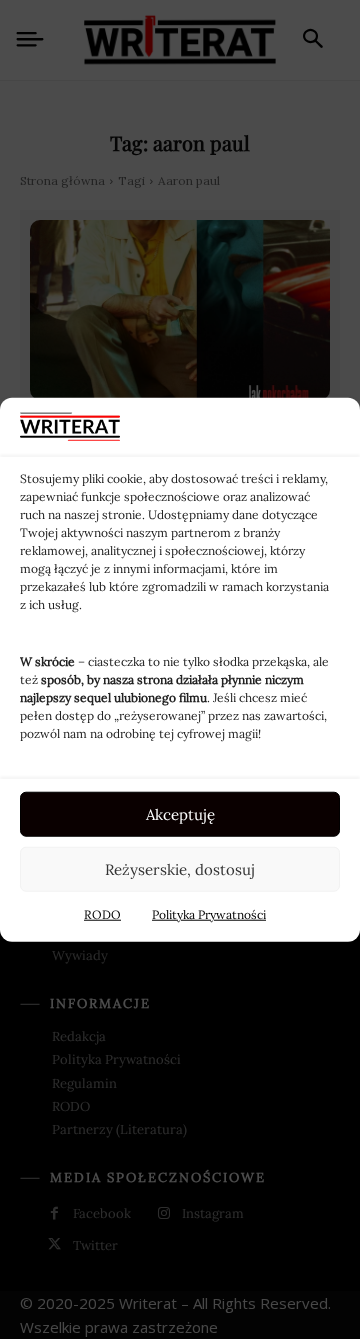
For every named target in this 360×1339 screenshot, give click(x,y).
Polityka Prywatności (209, 914)
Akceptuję (180, 813)
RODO (102, 914)
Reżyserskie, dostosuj (180, 868)
